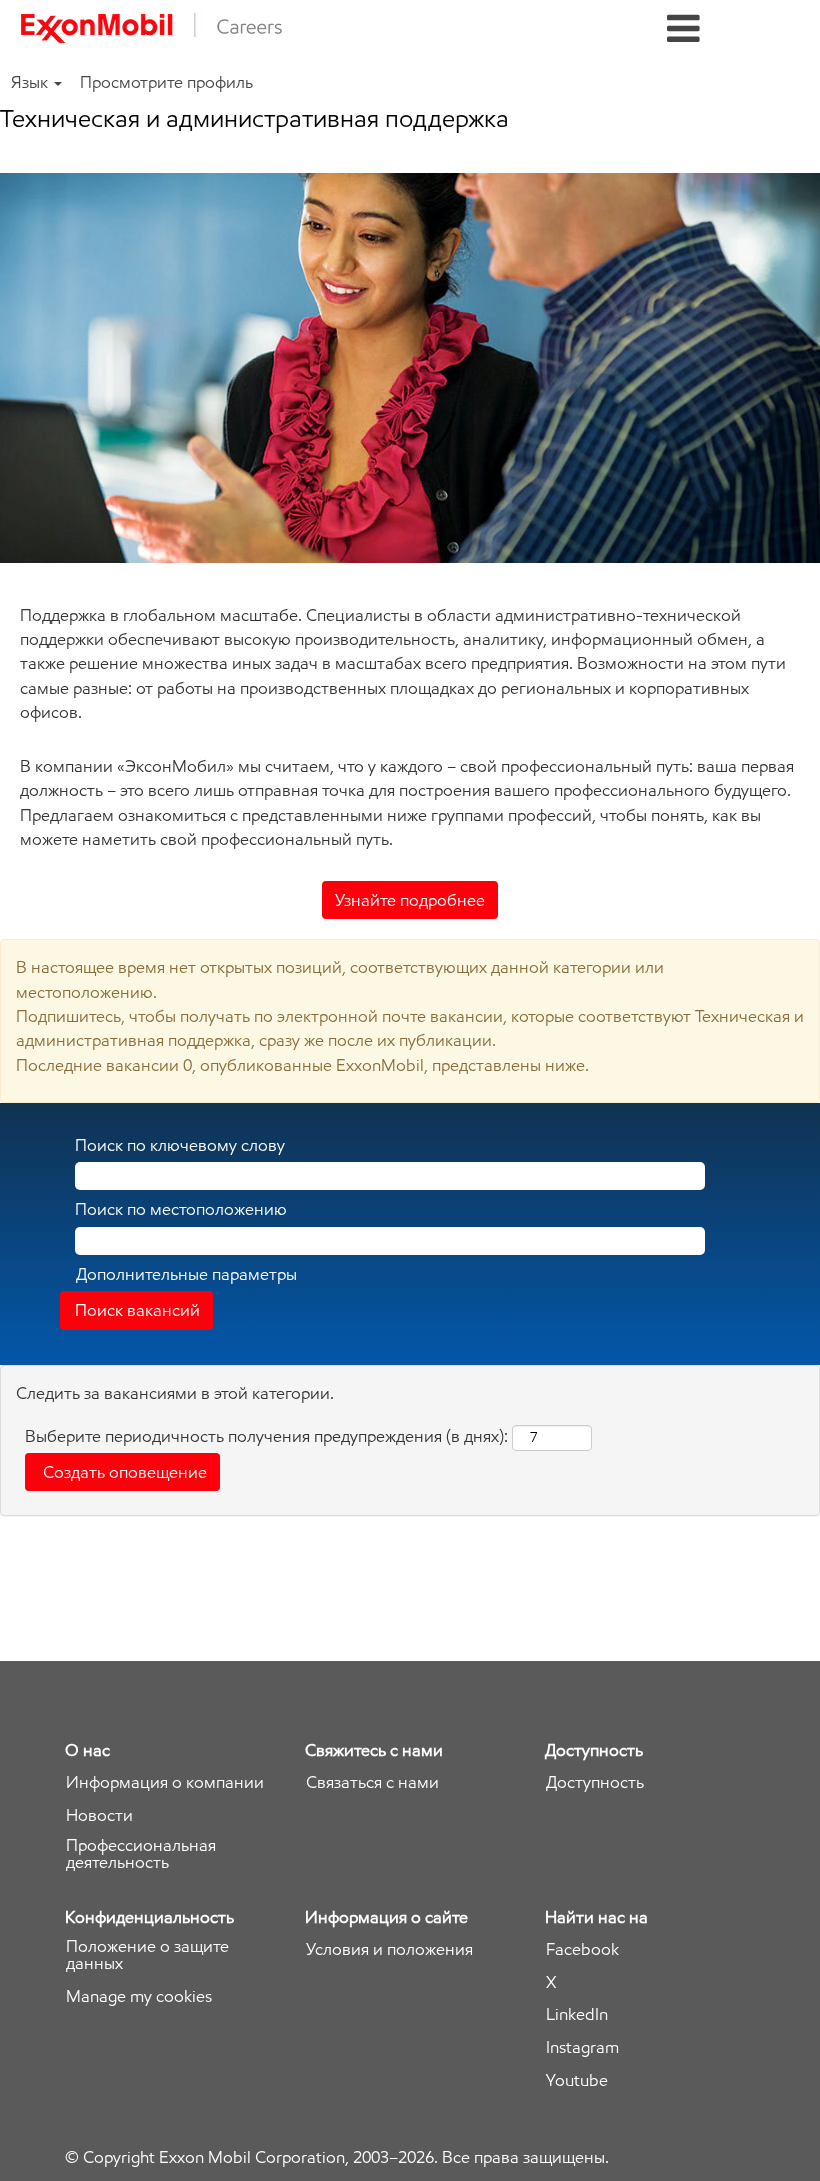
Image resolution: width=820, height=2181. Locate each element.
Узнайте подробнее (410, 900)
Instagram (582, 2047)
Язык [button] (31, 82)
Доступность (595, 1782)
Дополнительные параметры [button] (186, 1274)
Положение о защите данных (147, 1955)
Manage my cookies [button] (139, 1996)
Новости (99, 1815)
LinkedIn (577, 2014)
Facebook (582, 1949)
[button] (683, 29)
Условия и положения (389, 1949)
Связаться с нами (372, 1782)
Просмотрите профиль (166, 82)
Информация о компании (165, 1782)
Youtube (577, 2080)
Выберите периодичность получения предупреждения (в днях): (266, 1436)
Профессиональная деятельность (141, 1854)
